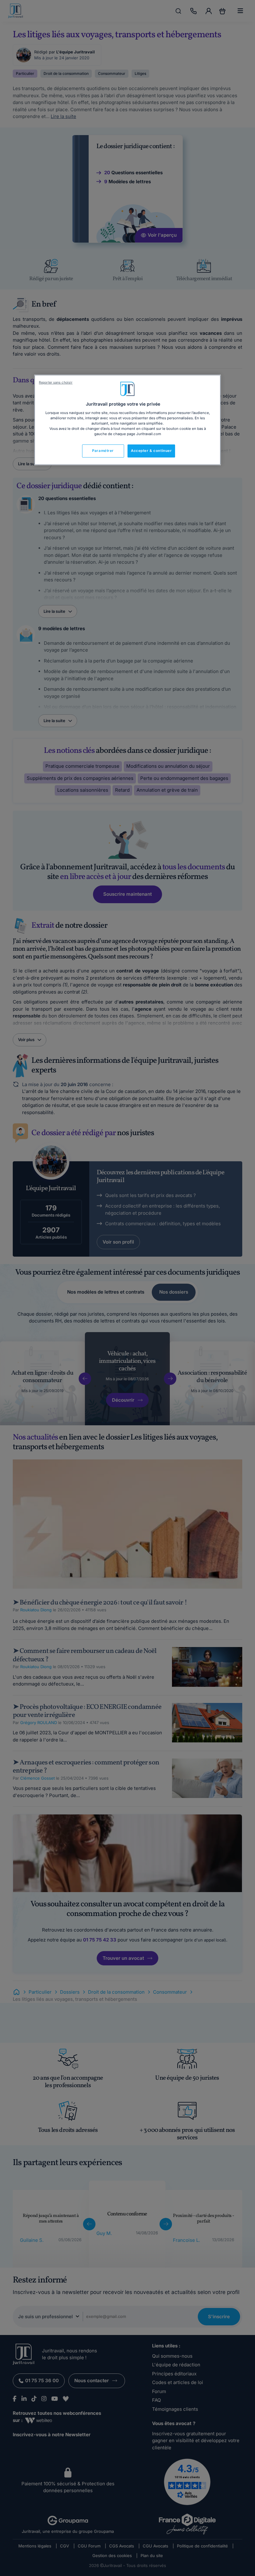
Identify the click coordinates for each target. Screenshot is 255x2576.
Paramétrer (103, 451)
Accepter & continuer (151, 451)
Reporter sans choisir (56, 382)
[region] (127, 420)
